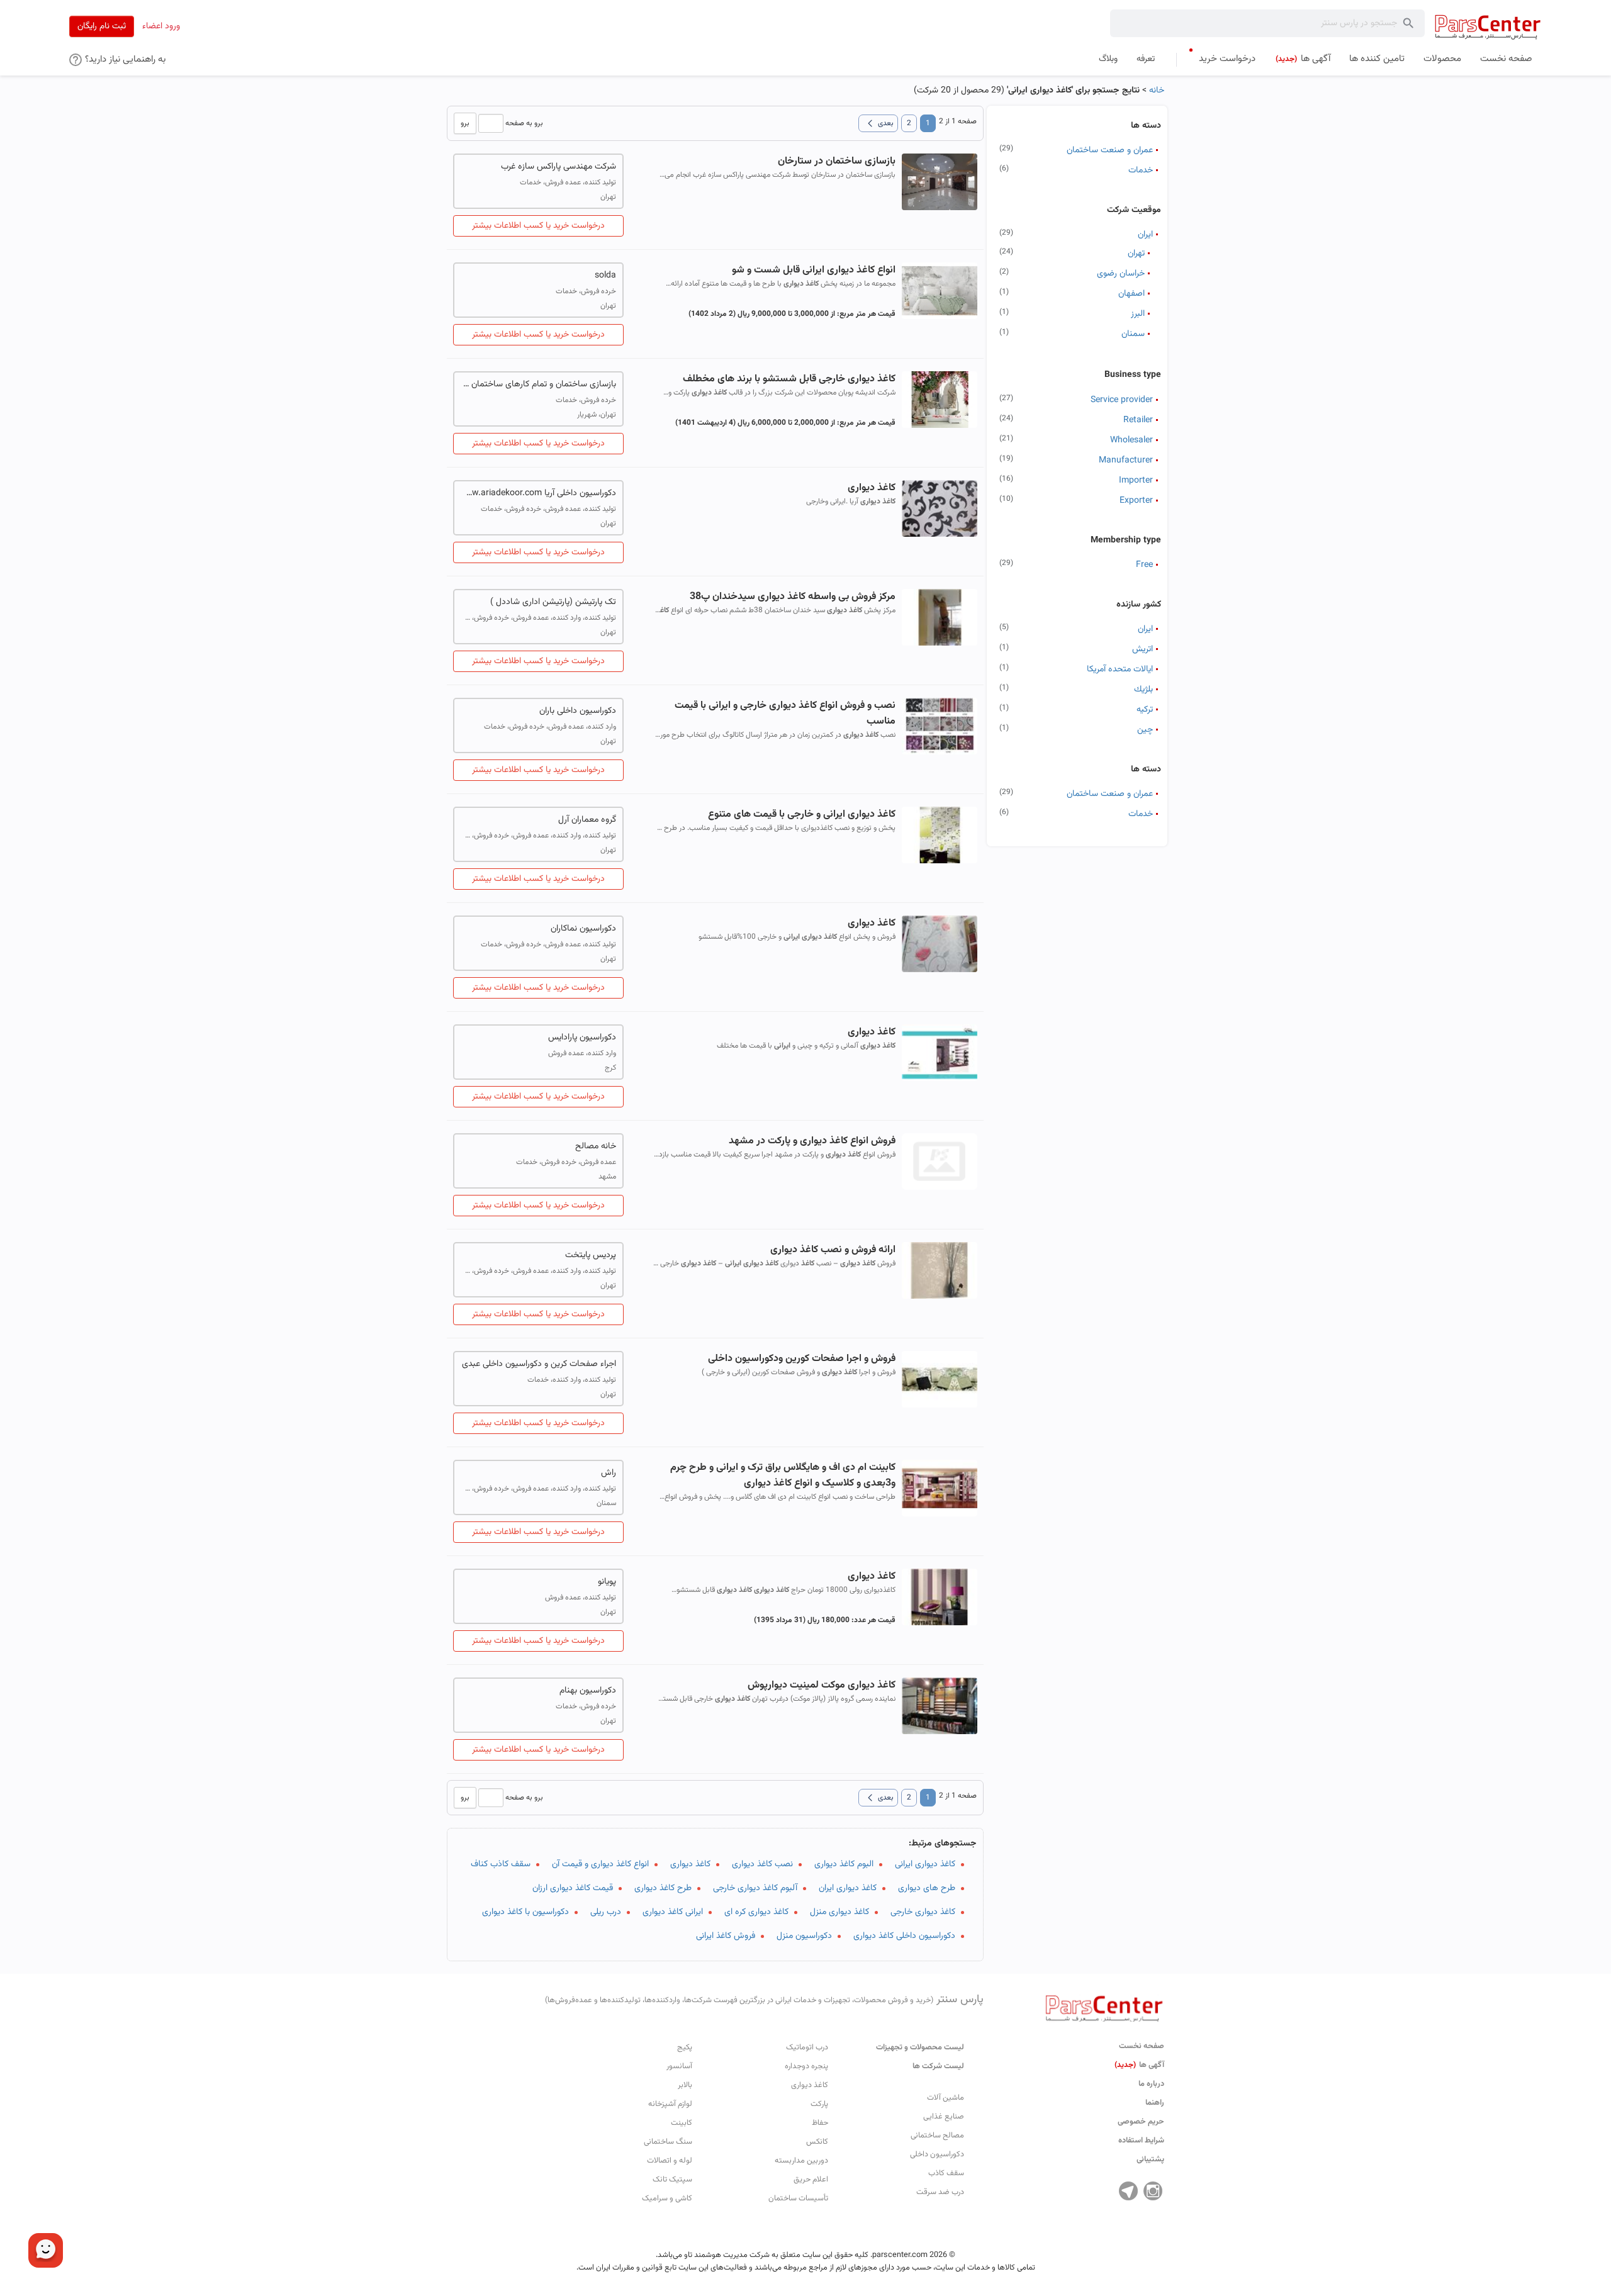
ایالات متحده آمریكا (1120, 669)
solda (605, 276)
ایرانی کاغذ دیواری (673, 1912)
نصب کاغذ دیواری (762, 1864)
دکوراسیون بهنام (588, 1691)
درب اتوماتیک (807, 2047)
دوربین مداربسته (801, 2161)
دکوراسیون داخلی (937, 2154)
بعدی (878, 123)
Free (1144, 565)
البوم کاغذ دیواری (844, 1864)
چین (1145, 730)
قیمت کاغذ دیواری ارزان (573, 1888)
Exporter (1136, 501)
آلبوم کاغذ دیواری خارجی (755, 1888)
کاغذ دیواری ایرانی (925, 1864)
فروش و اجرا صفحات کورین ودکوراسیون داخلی (801, 1359)
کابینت (682, 2123)
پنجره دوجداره (806, 2066)
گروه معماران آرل (587, 820)
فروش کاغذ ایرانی (726, 1936)
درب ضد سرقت (940, 2192)
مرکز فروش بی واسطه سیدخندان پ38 (792, 597)
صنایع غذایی (944, 2117)
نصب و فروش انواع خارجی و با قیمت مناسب (785, 714)
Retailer (1138, 420)
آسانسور (679, 2066)
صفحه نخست (1142, 2046)
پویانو (607, 1582)
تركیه (1145, 710)
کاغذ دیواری (690, 1864)
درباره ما (1151, 2084)
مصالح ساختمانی (937, 2136)
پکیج (685, 2047)
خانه (1157, 91)
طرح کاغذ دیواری (663, 1888)
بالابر (685, 2085)
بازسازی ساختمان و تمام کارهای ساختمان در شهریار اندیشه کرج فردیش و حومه (538, 384)
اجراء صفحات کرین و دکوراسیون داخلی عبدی (539, 1364)
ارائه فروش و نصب (833, 1250)
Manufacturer (1126, 461)
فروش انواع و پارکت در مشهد (812, 1141)
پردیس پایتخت (591, 1255)
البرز (1138, 314)
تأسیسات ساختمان (798, 2198)
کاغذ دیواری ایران (848, 1888)
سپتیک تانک (672, 2180)
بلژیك (1143, 690)
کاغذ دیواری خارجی (923, 1912)
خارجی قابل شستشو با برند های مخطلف (789, 379)
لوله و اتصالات (670, 2161)
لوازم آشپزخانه (670, 2104)
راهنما (1155, 2103)
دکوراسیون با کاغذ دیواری (525, 1912)
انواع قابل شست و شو (813, 270)
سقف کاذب (946, 2173)
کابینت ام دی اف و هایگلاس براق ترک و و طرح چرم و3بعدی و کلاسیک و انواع (783, 1476)
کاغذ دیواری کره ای (756, 1912)
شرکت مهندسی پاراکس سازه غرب (559, 167)
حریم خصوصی (1141, 2122)
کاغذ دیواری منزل (839, 1912)
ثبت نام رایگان (102, 26)
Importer (1136, 481)
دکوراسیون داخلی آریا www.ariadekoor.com (538, 493)
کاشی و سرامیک (667, 2198)
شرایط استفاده (1141, 2141)
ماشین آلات (946, 2098)
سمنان (1133, 334)
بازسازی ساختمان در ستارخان (836, 161)
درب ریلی (606, 1912)
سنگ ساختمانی (668, 2142)
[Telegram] (1128, 2191)
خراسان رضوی (1121, 274)
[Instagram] (1153, 2191)
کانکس (817, 2142)
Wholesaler (1131, 440)
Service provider (1122, 400)
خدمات (1141, 171)
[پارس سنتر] (1488, 27)
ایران (1145, 235)
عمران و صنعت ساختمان (1110, 150)
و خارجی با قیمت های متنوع (801, 815)
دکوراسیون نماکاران (583, 929)
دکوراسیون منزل (804, 1936)
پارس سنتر (764, 2000)
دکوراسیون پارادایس (582, 1038)
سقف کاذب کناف (501, 1864)
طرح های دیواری (927, 1888)
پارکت (819, 2104)
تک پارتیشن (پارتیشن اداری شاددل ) (553, 602)
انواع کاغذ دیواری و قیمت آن (600, 1864)
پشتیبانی (1150, 2159)
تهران (1136, 254)
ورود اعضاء (161, 26)
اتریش (1142, 649)
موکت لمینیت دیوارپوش (821, 1685)
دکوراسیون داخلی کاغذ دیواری (904, 1936)
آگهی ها (1139, 2065)
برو (465, 123)
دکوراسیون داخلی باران (578, 711)
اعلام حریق (811, 2180)
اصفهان (1131, 294)
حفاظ (820, 2123)
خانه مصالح (596, 1146)
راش (609, 1473)
